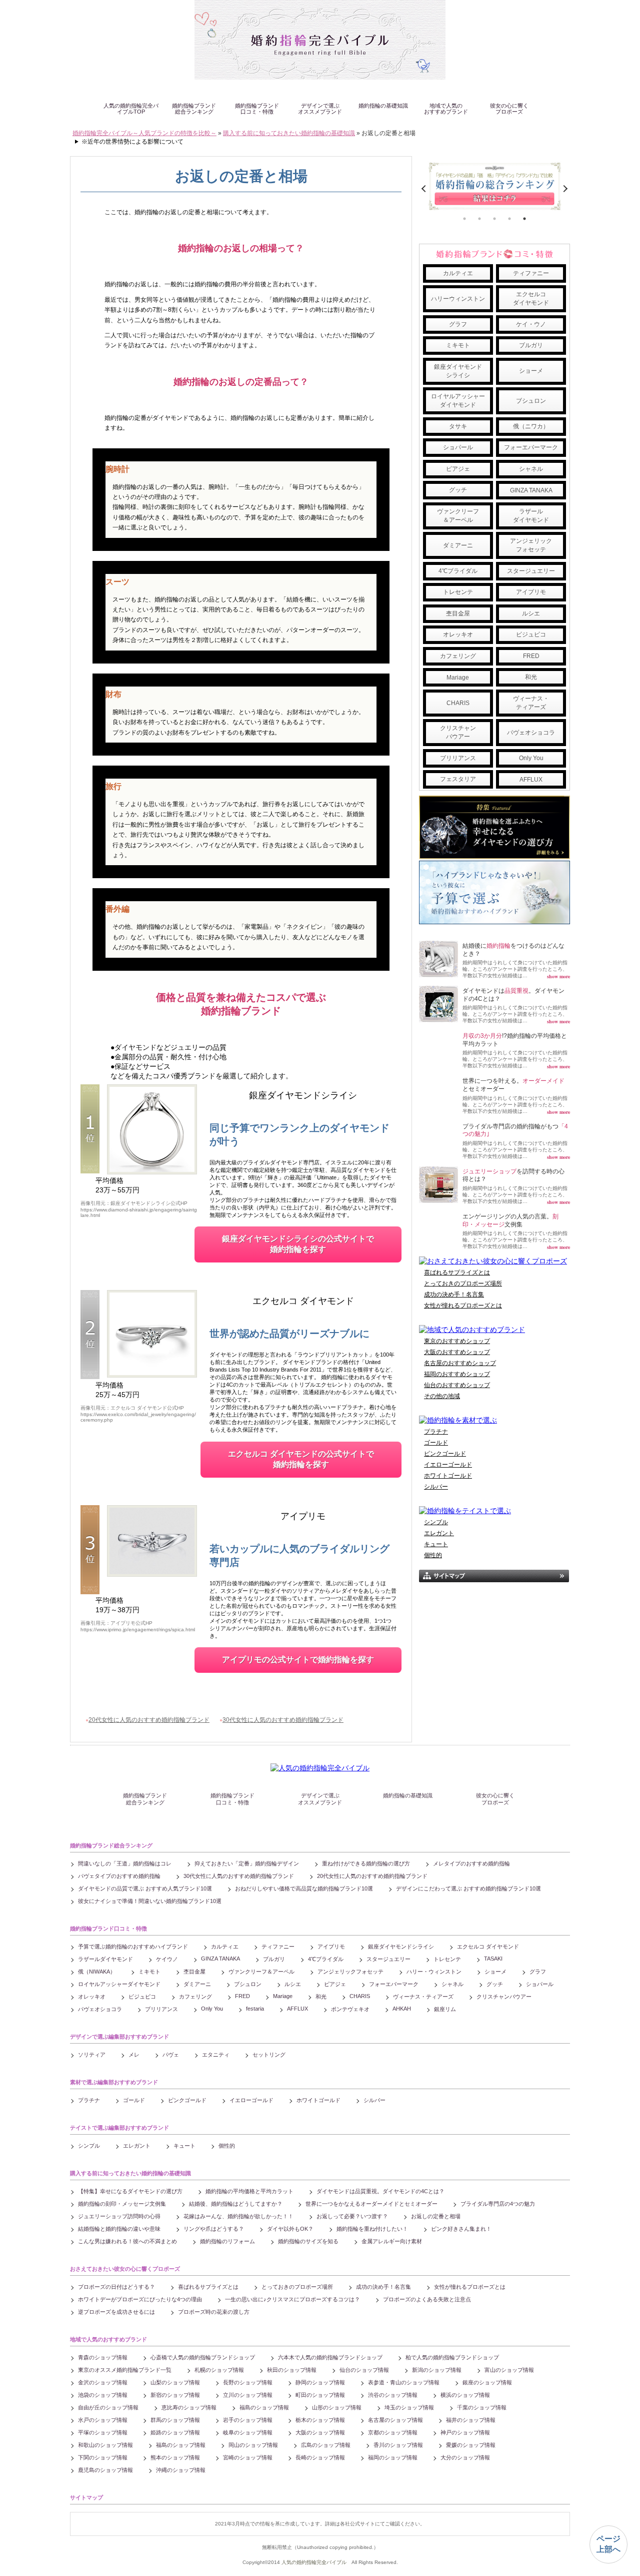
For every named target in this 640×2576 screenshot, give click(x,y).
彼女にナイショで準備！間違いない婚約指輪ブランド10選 (150, 1901)
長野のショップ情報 (248, 2382)
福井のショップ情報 (471, 2420)
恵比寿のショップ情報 (189, 2407)
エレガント (439, 1533)
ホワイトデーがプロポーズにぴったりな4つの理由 (140, 2299)
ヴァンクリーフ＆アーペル (458, 516)
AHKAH (402, 2009)
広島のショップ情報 (326, 2445)
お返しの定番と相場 (436, 2216)
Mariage (458, 678)
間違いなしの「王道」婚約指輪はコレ (125, 1863)
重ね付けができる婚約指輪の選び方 (366, 1863)
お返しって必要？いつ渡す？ (352, 2216)
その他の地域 (442, 1396)
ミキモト (458, 345)
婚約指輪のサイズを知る (308, 2241)
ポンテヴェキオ (350, 2009)
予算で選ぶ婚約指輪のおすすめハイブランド (133, 1947)
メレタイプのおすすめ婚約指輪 (471, 1863)
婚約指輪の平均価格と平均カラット (249, 2191)
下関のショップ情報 (103, 2457)
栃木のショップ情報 (320, 2420)
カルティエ (458, 273)
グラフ (458, 324)
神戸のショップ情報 (465, 2432)
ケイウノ (167, 1959)
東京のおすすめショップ (457, 1341)
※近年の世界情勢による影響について (132, 142)
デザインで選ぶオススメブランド (320, 109)
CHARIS (458, 703)
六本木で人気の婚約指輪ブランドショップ (330, 2357)
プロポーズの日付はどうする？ (116, 2287)
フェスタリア (458, 779)
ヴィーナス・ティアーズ (531, 703)
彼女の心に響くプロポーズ (509, 109)
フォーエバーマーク (531, 447)
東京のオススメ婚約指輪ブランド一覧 (125, 2370)
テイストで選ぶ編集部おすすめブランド (119, 2128)
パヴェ (171, 2055)
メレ (134, 2055)
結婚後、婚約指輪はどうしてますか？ (236, 2204)
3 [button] (494, 219)
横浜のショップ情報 (465, 2395)
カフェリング (458, 656)
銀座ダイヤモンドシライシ (303, 1095)
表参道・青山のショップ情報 (404, 2382)
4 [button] (509, 219)
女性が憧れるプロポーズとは (463, 1306)
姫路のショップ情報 (175, 2432)
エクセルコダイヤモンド (531, 298)
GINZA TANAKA (531, 490)
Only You (531, 758)
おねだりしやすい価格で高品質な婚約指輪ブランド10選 (304, 1888)
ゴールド (436, 1443)
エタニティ (216, 2055)
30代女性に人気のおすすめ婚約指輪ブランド (283, 1720)
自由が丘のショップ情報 (108, 2407)
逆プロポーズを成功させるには (116, 2312)
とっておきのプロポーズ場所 (463, 1283)
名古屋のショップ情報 (395, 2420)
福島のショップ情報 (264, 2407)
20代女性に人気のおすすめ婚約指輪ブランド (149, 1720)
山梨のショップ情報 (175, 2382)
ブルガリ (531, 345)
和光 (531, 677)
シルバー (436, 1487)
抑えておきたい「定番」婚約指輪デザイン (247, 1863)
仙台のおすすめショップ (457, 1385)
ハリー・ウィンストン (434, 1972)
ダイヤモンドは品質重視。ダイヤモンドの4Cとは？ (380, 2191)
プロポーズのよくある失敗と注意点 (427, 2299)
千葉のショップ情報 (482, 2407)
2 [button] (479, 219)
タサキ (458, 426)
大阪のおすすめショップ (457, 1352)
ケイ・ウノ (531, 324)
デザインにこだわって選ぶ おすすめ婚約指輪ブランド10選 (468, 1888)
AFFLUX (531, 780)
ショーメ (531, 371)
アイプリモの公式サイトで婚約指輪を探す (298, 1660)
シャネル (531, 469)
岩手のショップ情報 (248, 2420)
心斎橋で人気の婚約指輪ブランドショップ (203, 2357)
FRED (531, 656)
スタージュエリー (531, 571)
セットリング (269, 2055)
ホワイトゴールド (448, 1476)
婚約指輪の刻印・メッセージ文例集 (122, 2204)
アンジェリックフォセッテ (531, 545)
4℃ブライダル (458, 571)
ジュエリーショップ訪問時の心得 (119, 2216)
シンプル (436, 1522)
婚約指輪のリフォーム (227, 2241)
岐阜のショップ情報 (248, 2432)
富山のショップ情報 (509, 2370)
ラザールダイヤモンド (531, 516)
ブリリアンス (458, 758)
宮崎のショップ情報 (248, 2457)
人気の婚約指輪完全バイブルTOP (131, 109)
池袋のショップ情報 (103, 2395)
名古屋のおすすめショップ (460, 1363)
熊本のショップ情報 (175, 2457)
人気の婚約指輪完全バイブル (314, 2562)
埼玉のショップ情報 (409, 2407)
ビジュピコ (531, 634)
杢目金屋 (458, 613)
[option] (494, 186)
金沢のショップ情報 (103, 2382)
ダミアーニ (458, 545)
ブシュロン (531, 401)
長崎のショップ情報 (320, 2457)
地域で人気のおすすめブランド (446, 109)
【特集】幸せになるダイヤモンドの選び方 (130, 2191)
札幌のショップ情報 (219, 2370)
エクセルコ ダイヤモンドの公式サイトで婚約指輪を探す (301, 1459)
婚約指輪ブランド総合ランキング (194, 109)
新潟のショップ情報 (437, 2370)
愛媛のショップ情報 (471, 2445)
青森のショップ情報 (103, 2357)
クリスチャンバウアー (458, 732)
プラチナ (436, 1432)
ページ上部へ (608, 2544)
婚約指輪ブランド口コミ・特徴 (257, 109)
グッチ (458, 490)
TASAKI (493, 1959)
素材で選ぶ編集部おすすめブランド (114, 2082)
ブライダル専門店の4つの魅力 (498, 2204)
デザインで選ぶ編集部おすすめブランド (119, 2037)
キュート (436, 1544)
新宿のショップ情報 (175, 2395)
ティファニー (531, 273)
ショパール (458, 447)
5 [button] (524, 219)
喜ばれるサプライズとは (457, 1272)
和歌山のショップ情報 (105, 2445)
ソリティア (92, 2055)
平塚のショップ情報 (103, 2432)
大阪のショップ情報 (320, 2432)
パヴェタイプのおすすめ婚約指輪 (119, 1876)
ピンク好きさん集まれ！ (461, 2229)
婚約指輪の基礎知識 (383, 106)
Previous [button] (425, 189)
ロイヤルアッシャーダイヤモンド (458, 401)
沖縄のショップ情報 (181, 2470)
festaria (255, 2009)
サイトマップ (86, 2497)
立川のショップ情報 (248, 2395)
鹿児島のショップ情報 (105, 2470)
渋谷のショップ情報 (393, 2395)
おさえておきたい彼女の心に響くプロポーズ (125, 2269)
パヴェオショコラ (531, 733)
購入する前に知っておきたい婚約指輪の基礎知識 (130, 2173)
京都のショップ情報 (393, 2432)
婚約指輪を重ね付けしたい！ (372, 2229)
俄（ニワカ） (531, 426)
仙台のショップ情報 (364, 2370)
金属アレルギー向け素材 (392, 2241)
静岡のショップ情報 (320, 2382)
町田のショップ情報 (320, 2395)
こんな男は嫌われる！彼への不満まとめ (127, 2241)
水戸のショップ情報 (103, 2420)
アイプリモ (303, 1516)
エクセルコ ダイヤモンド (303, 1301)
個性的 (433, 1555)
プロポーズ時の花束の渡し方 (214, 2312)
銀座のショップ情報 (487, 2382)
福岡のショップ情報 (393, 2457)
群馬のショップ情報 (175, 2420)
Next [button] (564, 189)
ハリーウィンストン (458, 299)
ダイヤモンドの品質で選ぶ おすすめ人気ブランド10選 (145, 1888)
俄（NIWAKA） (97, 1972)
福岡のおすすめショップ (457, 1374)
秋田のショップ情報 (292, 2370)
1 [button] (464, 219)
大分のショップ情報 (465, 2457)
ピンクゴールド (445, 1454)
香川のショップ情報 (398, 2445)
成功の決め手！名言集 (454, 1295)
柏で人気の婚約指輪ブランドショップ (452, 2357)
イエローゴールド (448, 1465)
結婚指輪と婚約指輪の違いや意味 (119, 2229)
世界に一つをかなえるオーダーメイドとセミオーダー (371, 2204)
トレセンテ (458, 592)
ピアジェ (458, 469)
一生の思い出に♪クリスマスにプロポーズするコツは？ (292, 2299)
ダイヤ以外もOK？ (290, 2229)
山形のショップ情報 (337, 2407)
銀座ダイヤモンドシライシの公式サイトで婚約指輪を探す (298, 1244)
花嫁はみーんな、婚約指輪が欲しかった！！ (238, 2216)
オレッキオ (458, 634)
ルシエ (531, 613)
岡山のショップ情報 (253, 2445)
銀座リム (445, 2009)
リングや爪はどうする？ (214, 2229)
